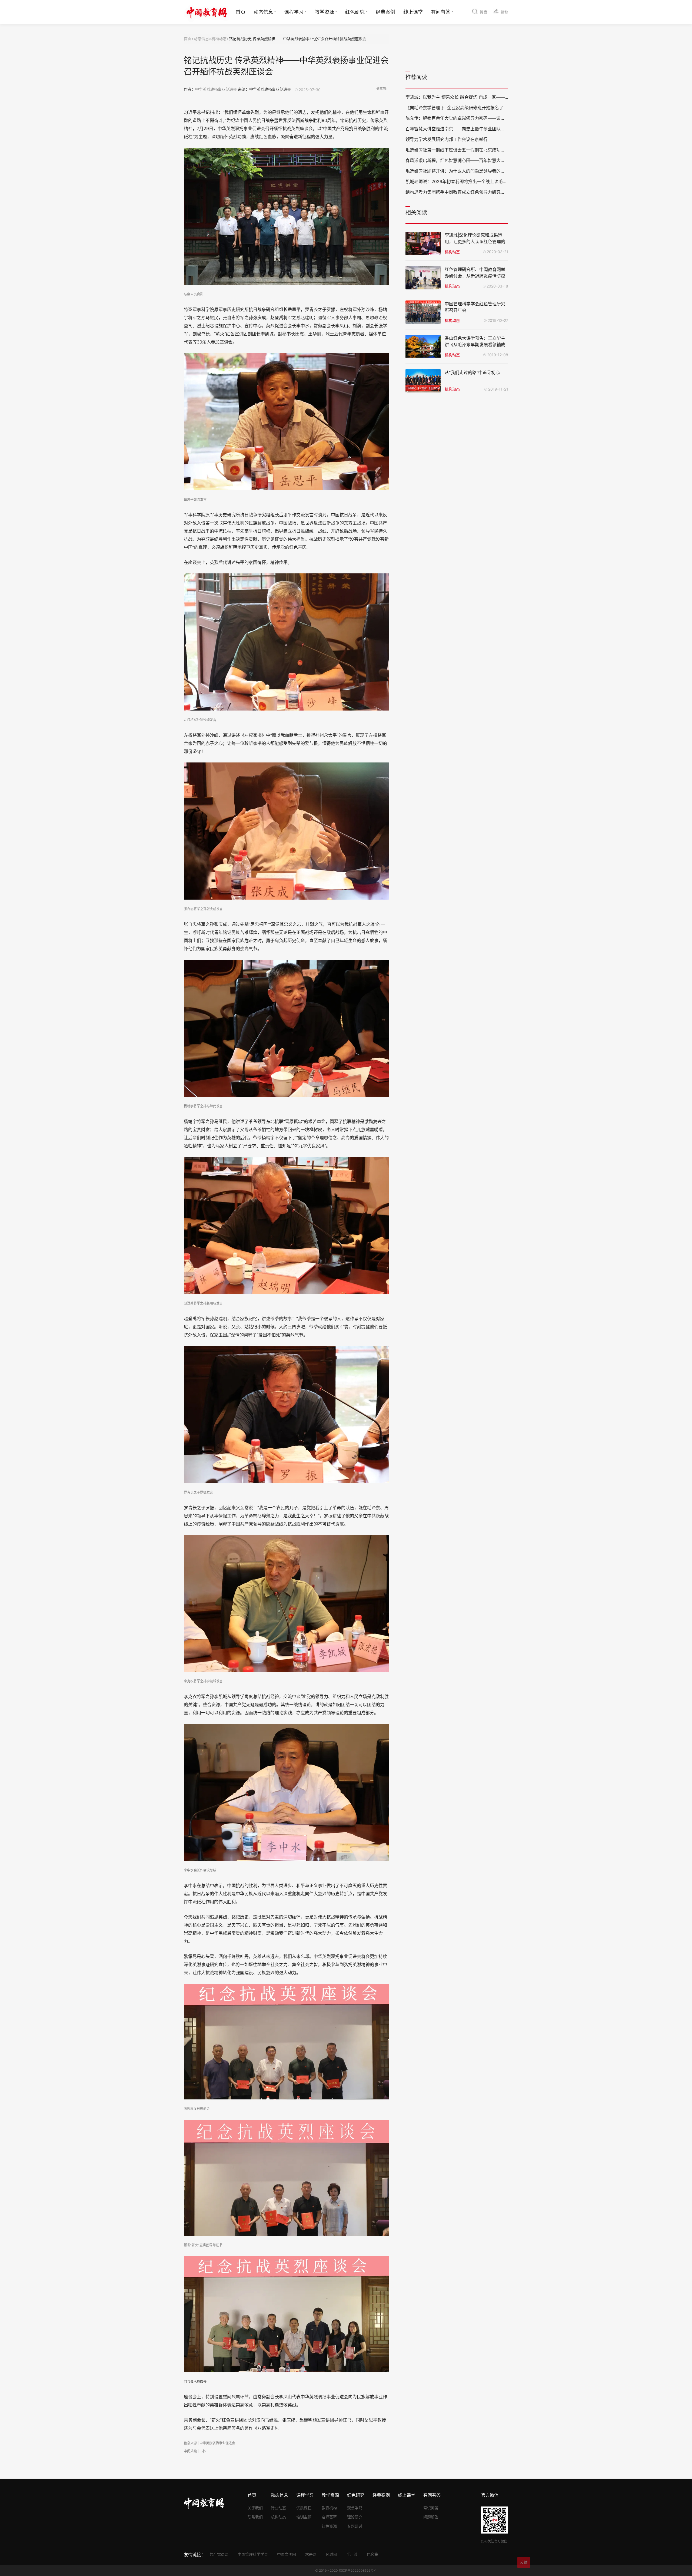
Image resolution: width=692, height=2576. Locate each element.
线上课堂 (413, 12)
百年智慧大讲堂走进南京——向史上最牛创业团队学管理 (460, 129)
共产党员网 (219, 2554)
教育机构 (329, 2508)
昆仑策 (372, 2554)
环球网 (331, 2554)
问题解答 (431, 2517)
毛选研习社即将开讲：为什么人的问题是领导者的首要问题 (462, 171)
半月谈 (352, 2554)
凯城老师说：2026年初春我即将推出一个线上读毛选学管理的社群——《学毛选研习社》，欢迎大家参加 (505, 181)
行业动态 (278, 2508)
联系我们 (255, 2517)
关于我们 (255, 2508)
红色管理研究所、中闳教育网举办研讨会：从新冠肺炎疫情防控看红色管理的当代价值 (475, 276)
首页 (241, 12)
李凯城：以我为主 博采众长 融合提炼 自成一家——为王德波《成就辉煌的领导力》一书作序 (494, 97)
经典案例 (385, 12)
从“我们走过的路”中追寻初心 (472, 372)
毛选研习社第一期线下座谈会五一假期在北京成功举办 (457, 150)
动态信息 (263, 12)
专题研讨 (355, 2526)
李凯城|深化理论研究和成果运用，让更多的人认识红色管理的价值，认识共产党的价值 (475, 242)
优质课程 (304, 2508)
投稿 (504, 12)
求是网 (311, 2554)
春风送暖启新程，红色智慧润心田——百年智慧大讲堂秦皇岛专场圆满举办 (477, 160)
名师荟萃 (329, 2517)
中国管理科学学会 (253, 2554)
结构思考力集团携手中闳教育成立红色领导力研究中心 (457, 192)
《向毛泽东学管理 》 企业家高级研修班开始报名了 (454, 108)
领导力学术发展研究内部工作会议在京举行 (447, 139)
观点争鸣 (355, 2508)
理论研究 (355, 2517)
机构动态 (219, 39)
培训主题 (304, 2517)
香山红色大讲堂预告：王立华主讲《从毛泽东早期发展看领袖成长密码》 (475, 345)
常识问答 (431, 2508)
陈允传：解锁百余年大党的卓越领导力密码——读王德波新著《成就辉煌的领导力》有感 (490, 118)
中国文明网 (287, 2554)
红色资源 (329, 2526)
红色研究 (355, 12)
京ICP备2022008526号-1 (358, 2570)
